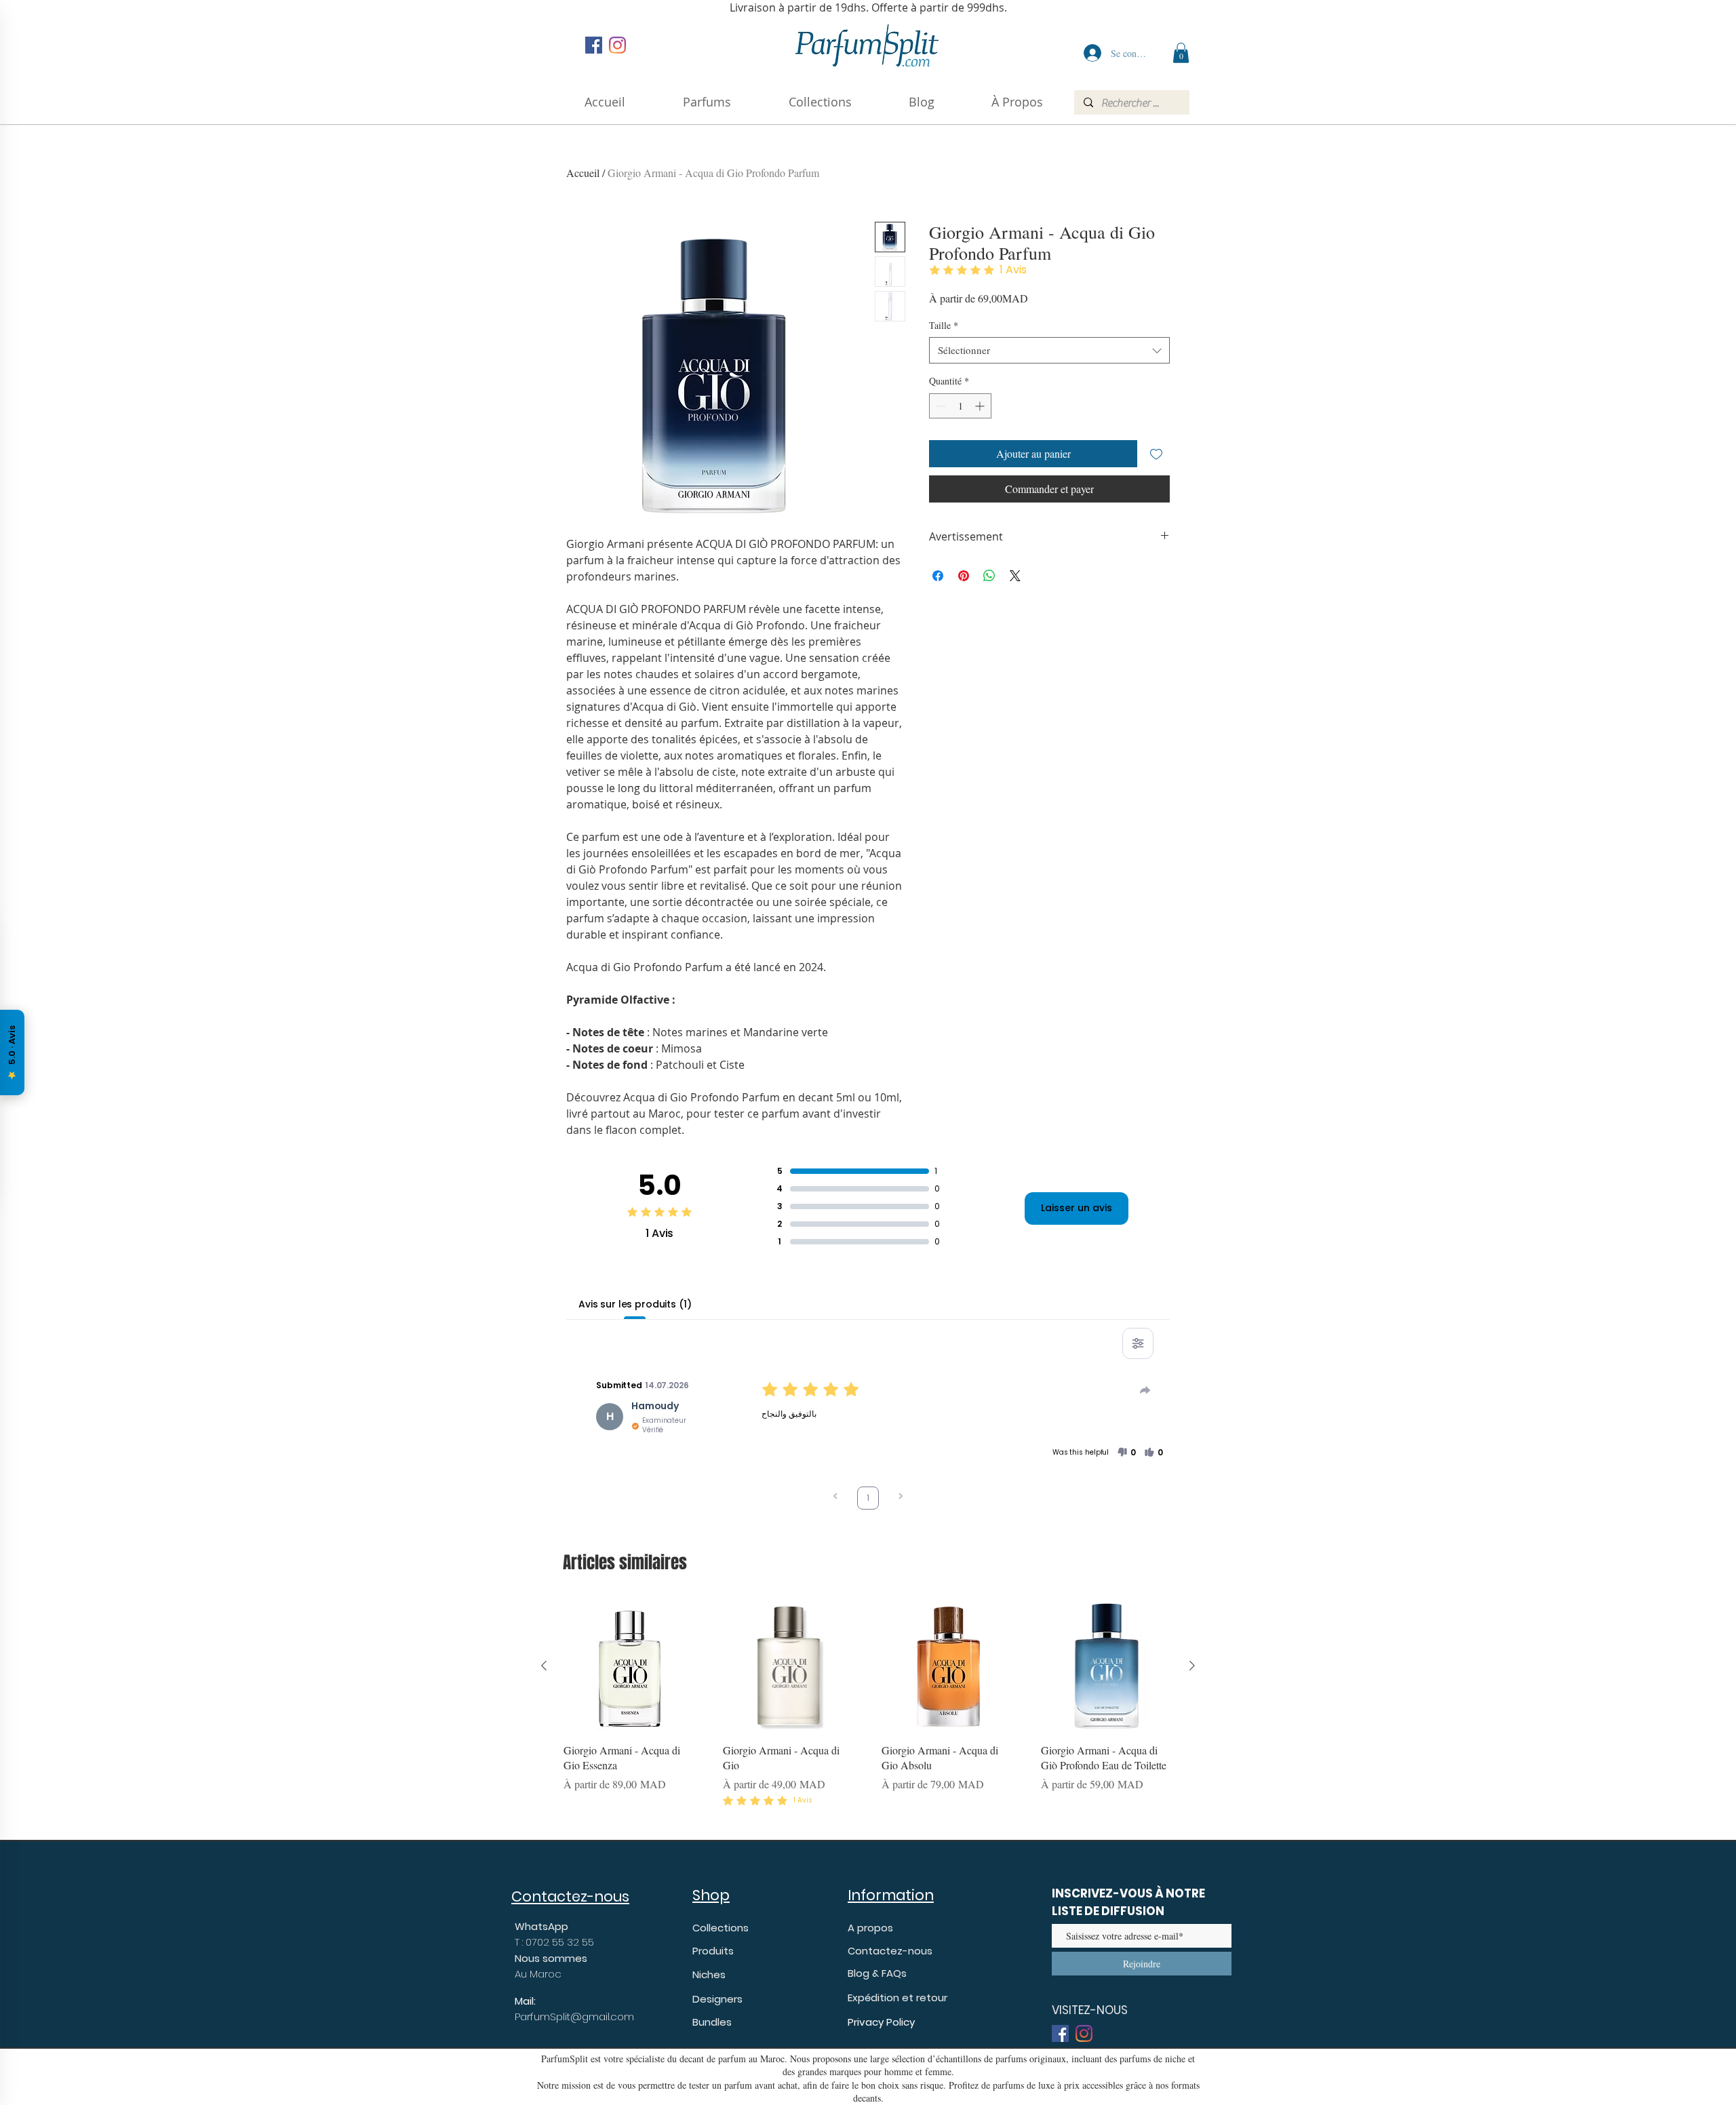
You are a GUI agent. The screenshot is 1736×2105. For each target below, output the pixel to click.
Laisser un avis (1077, 1208)
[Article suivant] (1192, 1666)
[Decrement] (940, 406)
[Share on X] (1015, 576)
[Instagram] (617, 45)
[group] (868, 1712)
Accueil (583, 173)
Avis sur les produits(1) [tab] (635, 1304)
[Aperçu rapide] (630, 1666)
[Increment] (981, 406)
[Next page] (901, 1498)
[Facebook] (594, 45)
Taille (944, 325)
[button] (1017, 102)
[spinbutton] (960, 406)
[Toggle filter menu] (1138, 1343)
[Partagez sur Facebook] (938, 576)
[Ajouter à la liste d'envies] (1156, 454)
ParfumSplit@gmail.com (574, 2017)
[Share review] (1145, 1390)
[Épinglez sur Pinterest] (964, 576)
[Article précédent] (544, 1666)
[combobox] (1049, 350)
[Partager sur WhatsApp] (989, 576)
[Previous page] (835, 1498)
